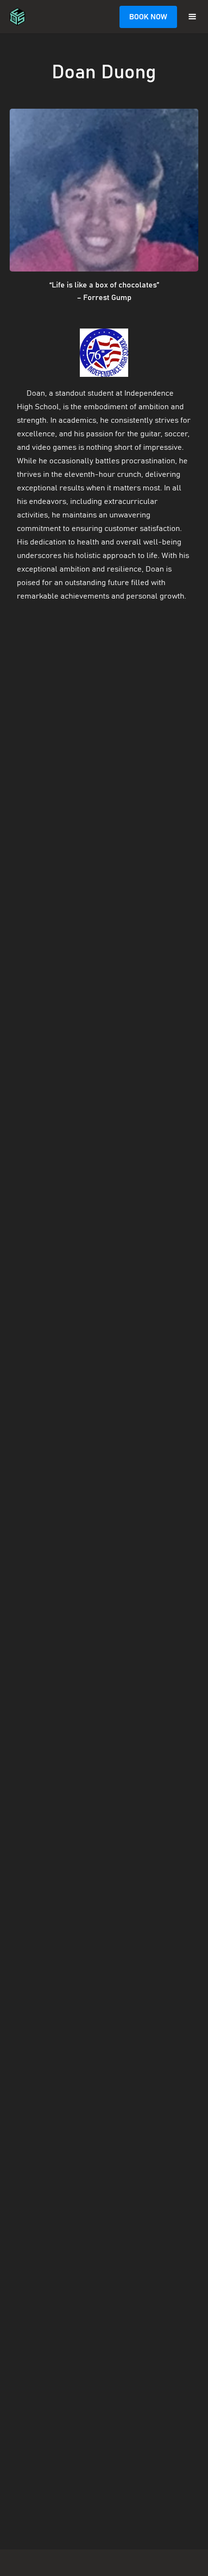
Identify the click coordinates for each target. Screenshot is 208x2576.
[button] (193, 17)
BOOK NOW (148, 17)
